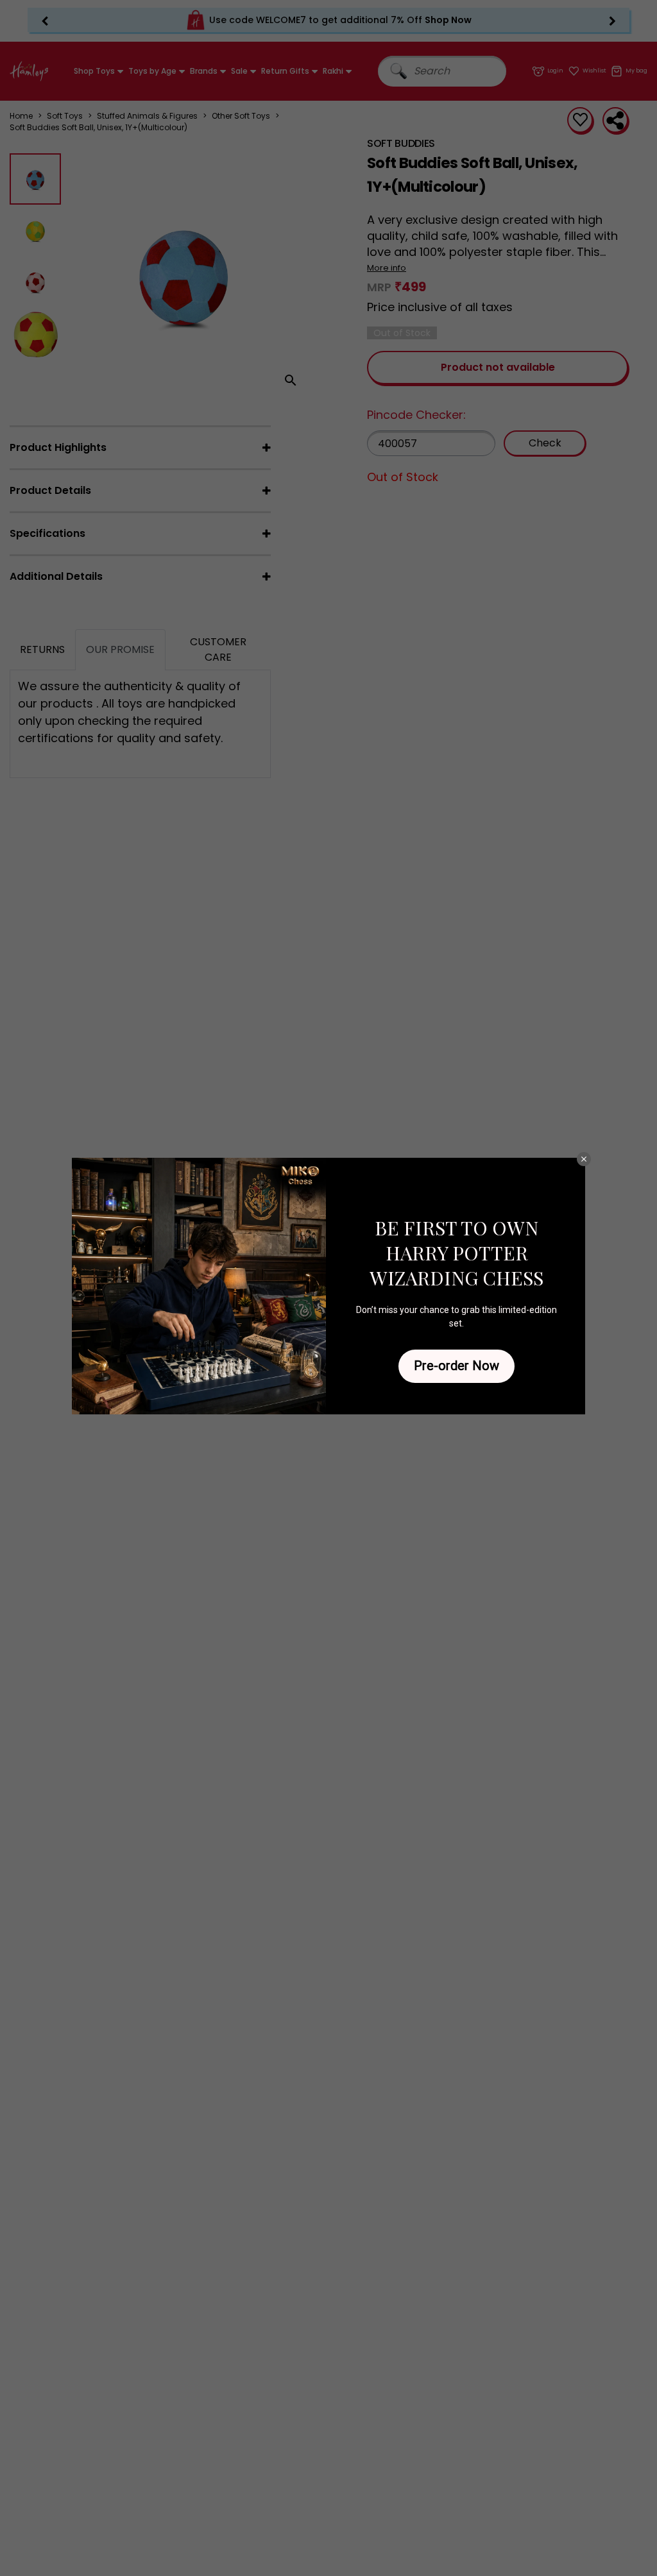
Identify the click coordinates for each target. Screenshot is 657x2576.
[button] (584, 1159)
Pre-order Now (456, 1366)
